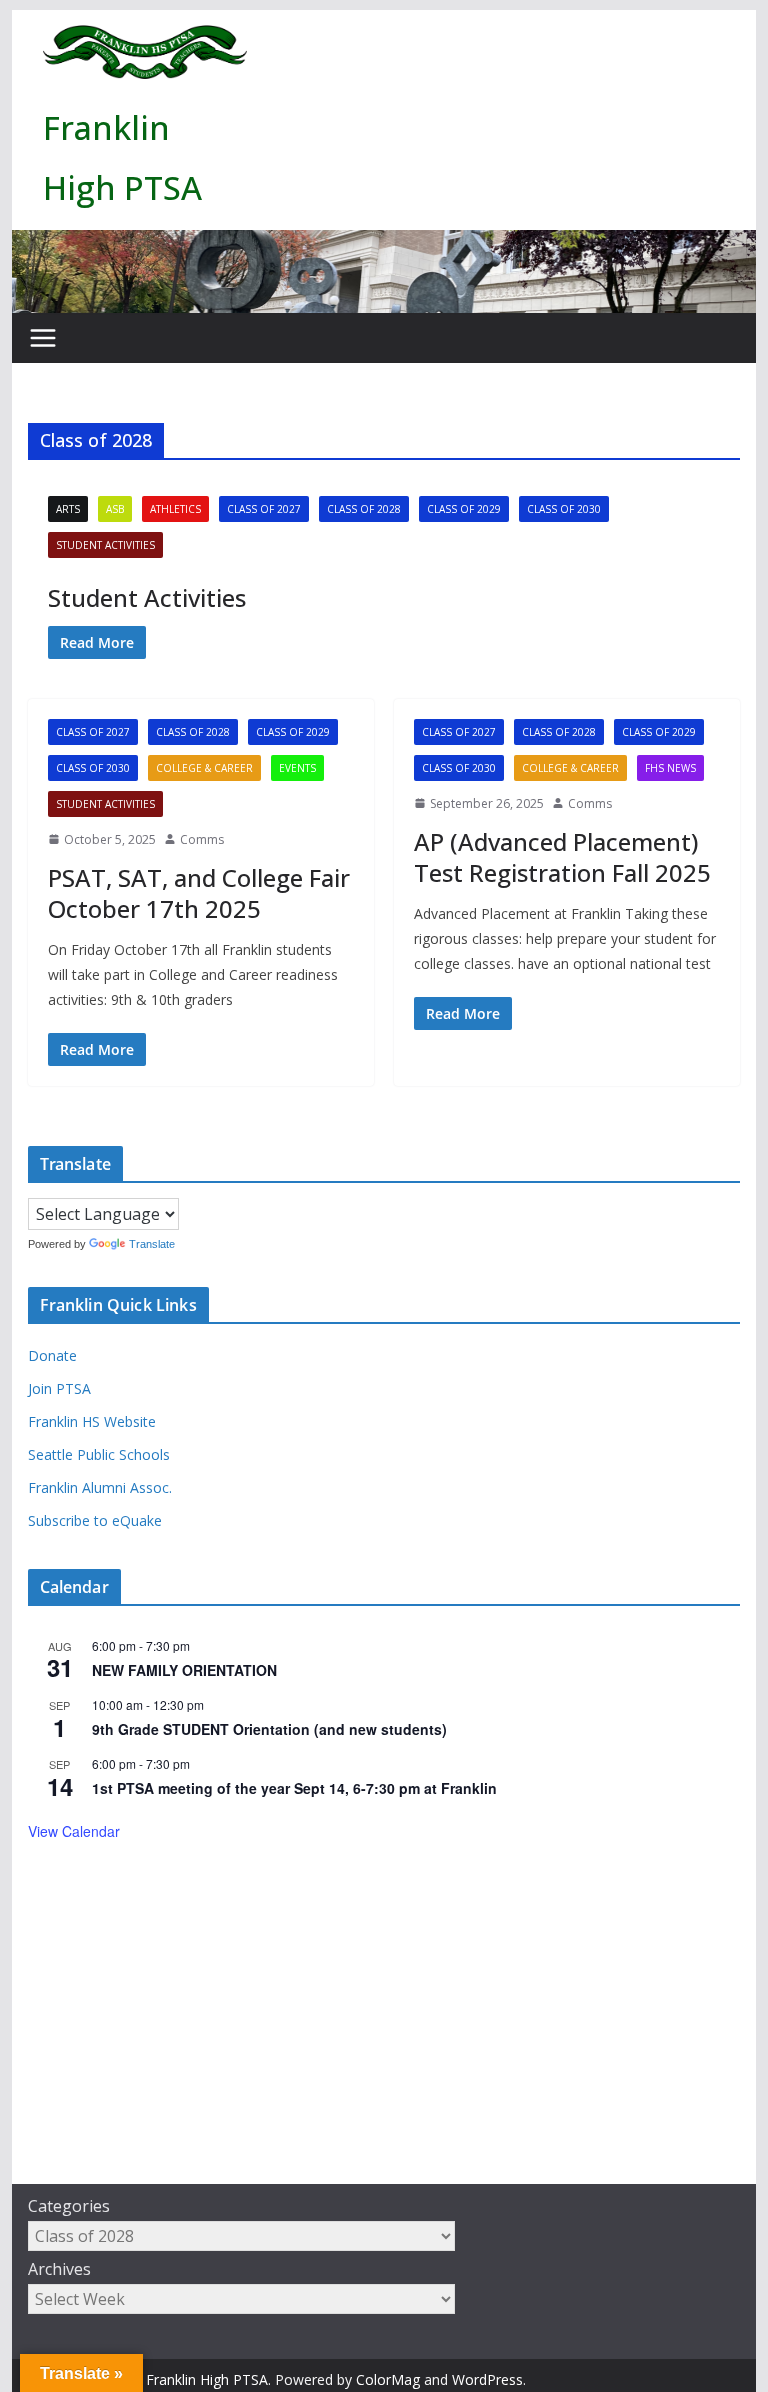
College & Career (204, 768)
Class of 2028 (364, 509)
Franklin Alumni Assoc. (100, 1487)
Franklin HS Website (92, 1421)
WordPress (487, 2379)
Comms (202, 839)
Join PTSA (59, 1388)
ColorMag (388, 2379)
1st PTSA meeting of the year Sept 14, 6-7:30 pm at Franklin (294, 1788)
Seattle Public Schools (99, 1454)
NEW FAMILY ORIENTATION (184, 1670)
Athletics (175, 509)
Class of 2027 (264, 509)
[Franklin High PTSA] (384, 244)
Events (297, 768)
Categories (69, 2206)
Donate (52, 1355)
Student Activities (105, 545)
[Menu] (43, 338)
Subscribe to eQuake (95, 1520)
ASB (115, 509)
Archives (59, 2269)
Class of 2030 (564, 509)
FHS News (670, 768)
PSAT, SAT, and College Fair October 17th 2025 (199, 893)
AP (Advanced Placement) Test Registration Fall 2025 (562, 857)
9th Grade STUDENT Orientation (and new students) (269, 1729)
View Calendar (74, 1831)
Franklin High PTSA (207, 2379)
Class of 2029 (464, 509)
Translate (152, 1244)
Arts (68, 509)
